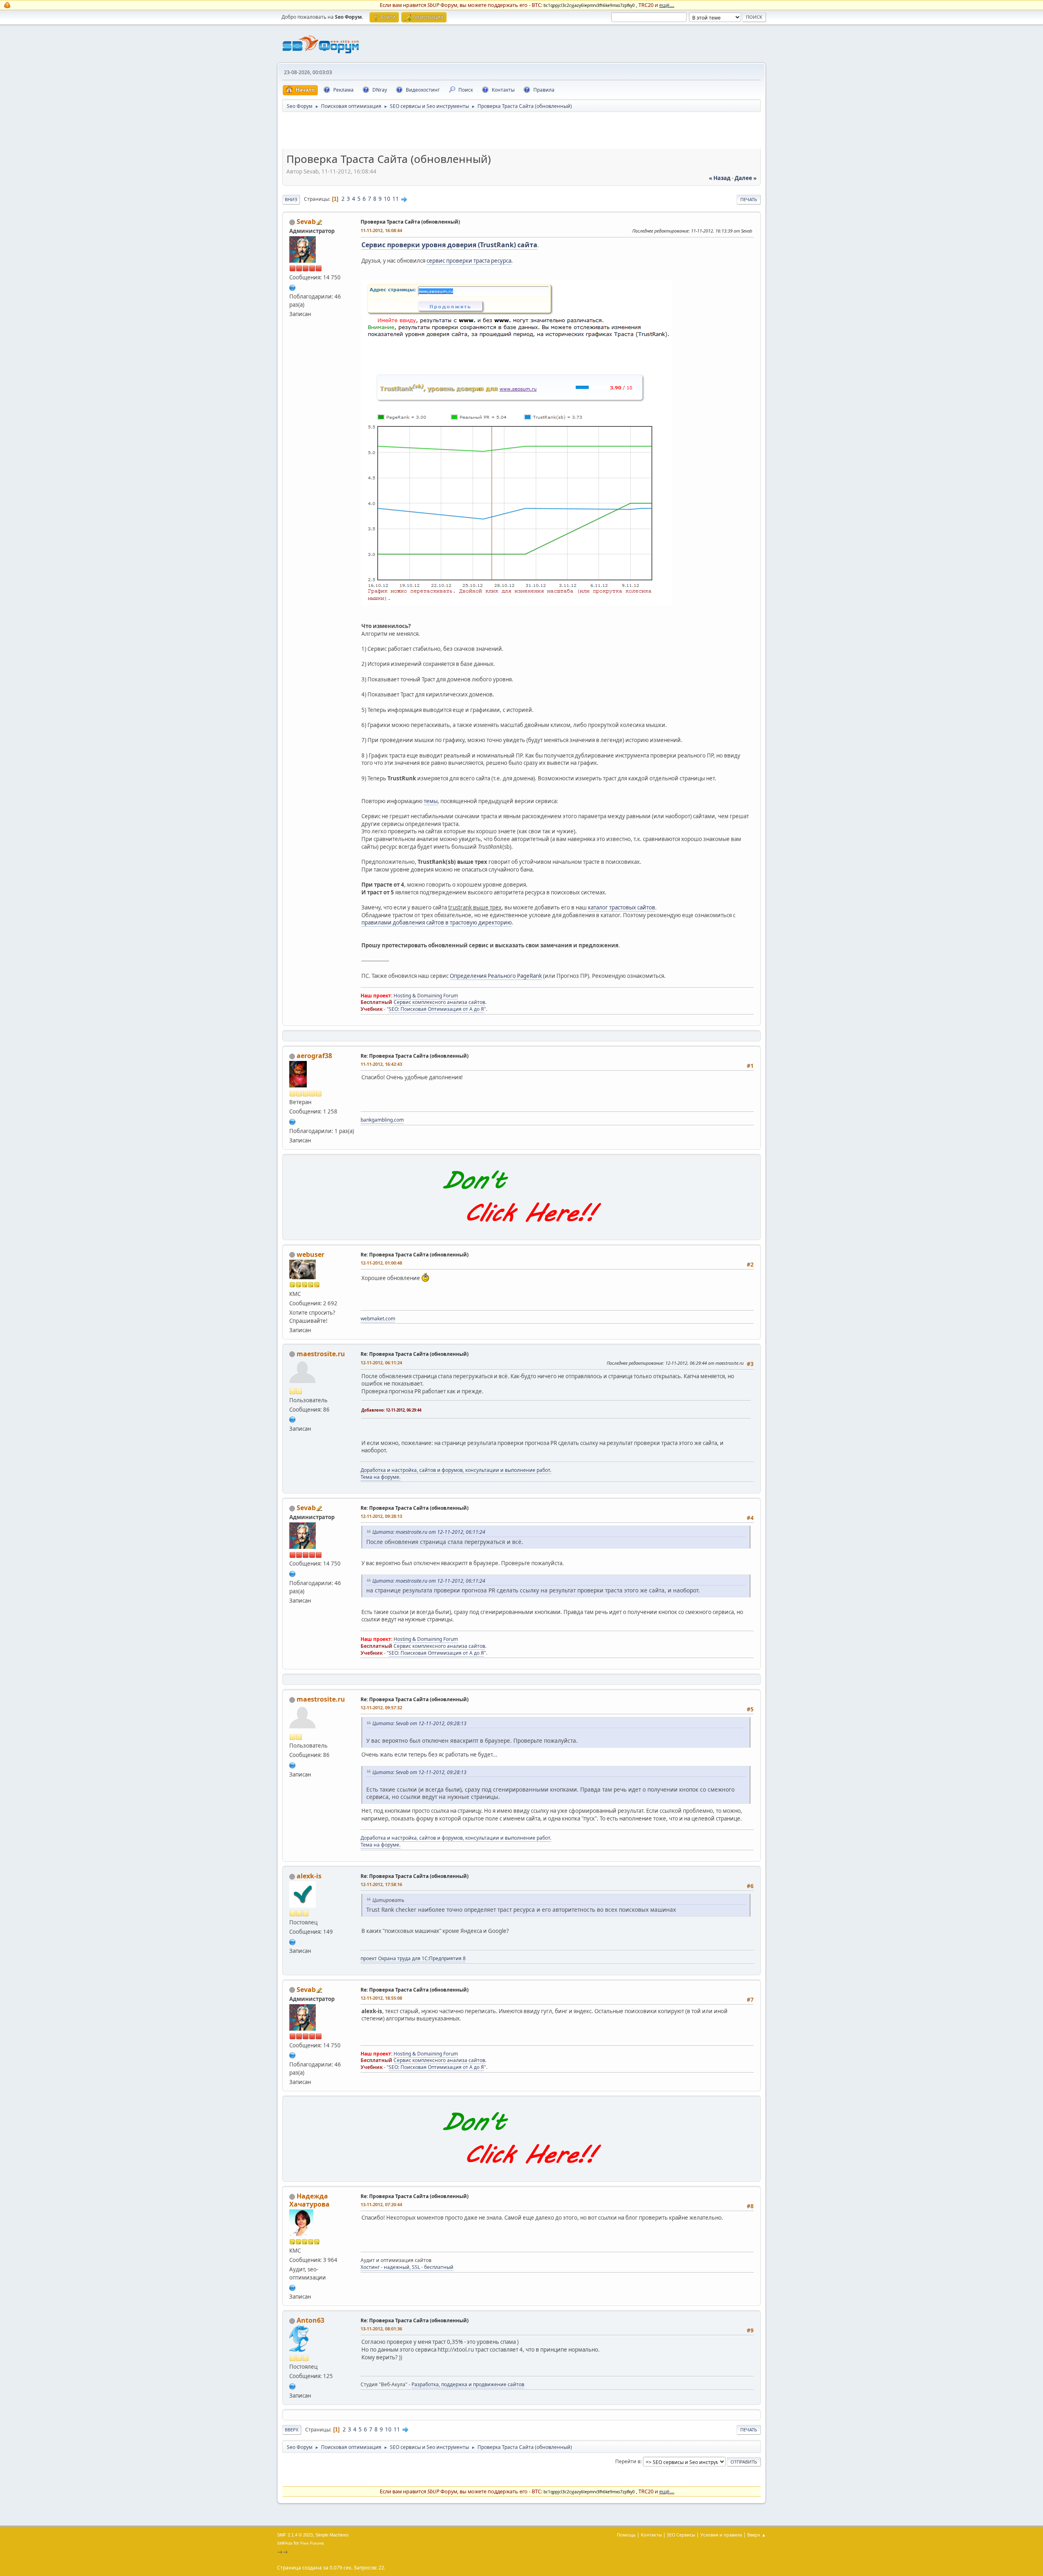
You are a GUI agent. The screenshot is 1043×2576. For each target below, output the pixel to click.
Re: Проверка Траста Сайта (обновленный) (415, 1056)
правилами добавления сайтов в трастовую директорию (437, 922)
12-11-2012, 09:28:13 (381, 1516)
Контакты (651, 2535)
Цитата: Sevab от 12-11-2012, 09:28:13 (419, 1723)
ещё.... (667, 5)
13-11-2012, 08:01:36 (381, 2329)
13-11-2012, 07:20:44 (381, 2204)
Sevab (306, 222)
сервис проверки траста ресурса (469, 261)
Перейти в (628, 2461)
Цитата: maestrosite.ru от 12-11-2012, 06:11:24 (429, 1532)
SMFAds (285, 2543)
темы (431, 801)
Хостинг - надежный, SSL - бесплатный (407, 2267)
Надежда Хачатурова (309, 2200)
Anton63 (310, 2320)
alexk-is (309, 1876)
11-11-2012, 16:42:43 (381, 1064)
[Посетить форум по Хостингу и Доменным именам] (521, 1231)
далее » (746, 178)
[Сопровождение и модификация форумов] (293, 1419)
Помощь (626, 2535)
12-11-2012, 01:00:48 (381, 1263)
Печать (749, 199)
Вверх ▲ (757, 2535)
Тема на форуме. (381, 1477)
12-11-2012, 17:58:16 (381, 1884)
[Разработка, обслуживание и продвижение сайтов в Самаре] (293, 2385)
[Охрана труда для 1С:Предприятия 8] (293, 1941)
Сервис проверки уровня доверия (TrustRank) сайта (449, 245)
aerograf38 (314, 1056)
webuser (310, 1254)
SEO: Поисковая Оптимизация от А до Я (436, 1009)
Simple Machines (332, 2535)
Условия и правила (721, 2535)
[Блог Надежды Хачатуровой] (293, 2287)
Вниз (291, 199)
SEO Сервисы (681, 2535)
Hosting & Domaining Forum (426, 996)
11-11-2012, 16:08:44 (381, 230)
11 (396, 199)
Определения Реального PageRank (496, 976)
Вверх (292, 2430)
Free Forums (312, 2543)
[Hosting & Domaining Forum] (293, 287)
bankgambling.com (382, 1120)
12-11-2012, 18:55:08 (381, 1998)
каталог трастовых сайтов (622, 907)
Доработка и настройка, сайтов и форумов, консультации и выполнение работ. (456, 1470)
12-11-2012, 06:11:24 (381, 1363)
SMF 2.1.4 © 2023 (295, 2535)
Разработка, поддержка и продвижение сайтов (468, 2384)
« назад (720, 178)
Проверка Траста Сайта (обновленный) (410, 222)
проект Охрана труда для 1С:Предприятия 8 (413, 1958)
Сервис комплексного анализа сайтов (439, 1002)
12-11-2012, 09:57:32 (381, 1707)
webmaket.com (378, 1319)
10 (387, 199)
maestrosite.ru (321, 1354)
